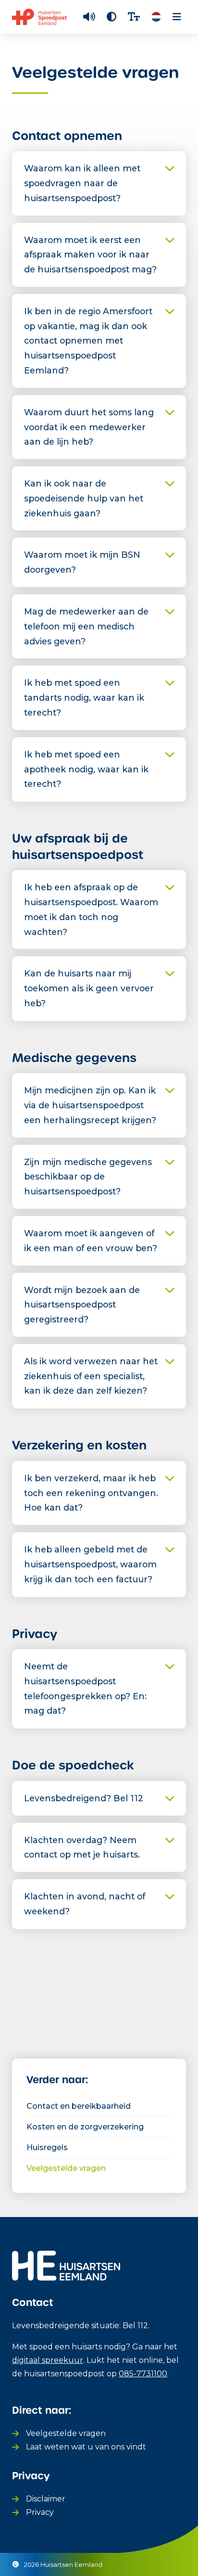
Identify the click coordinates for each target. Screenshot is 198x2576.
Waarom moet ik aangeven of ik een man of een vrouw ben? (91, 1241)
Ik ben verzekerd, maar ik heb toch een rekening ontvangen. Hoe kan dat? (91, 1493)
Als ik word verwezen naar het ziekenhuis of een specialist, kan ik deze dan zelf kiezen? (91, 1376)
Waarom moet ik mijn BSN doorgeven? (82, 562)
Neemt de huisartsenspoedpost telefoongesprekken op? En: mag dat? (85, 1688)
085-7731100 (143, 2374)
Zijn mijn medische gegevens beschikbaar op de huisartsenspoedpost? (88, 1177)
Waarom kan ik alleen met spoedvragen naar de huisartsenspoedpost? (82, 183)
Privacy (40, 2512)
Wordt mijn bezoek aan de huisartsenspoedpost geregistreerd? (82, 1305)
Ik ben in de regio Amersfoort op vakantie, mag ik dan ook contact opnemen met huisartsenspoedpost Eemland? (88, 341)
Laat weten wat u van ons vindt (86, 2447)
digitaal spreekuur (48, 2360)
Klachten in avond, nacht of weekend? (85, 1904)
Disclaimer (46, 2499)
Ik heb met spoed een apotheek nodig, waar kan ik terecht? (86, 769)
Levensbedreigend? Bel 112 (84, 1798)
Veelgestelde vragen (66, 2433)
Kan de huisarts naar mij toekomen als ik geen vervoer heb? (89, 988)
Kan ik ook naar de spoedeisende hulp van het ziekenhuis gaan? (84, 498)
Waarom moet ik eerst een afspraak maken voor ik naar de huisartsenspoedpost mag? (90, 255)
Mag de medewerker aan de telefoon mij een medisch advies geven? (86, 626)
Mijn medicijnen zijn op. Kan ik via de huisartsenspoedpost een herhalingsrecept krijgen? (90, 1105)
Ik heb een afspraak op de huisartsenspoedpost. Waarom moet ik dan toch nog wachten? (91, 909)
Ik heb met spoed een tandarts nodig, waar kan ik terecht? (84, 698)
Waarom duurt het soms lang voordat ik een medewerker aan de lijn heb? (89, 427)
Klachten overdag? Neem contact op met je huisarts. (82, 1847)
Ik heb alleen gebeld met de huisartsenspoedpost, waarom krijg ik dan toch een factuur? (90, 1564)
